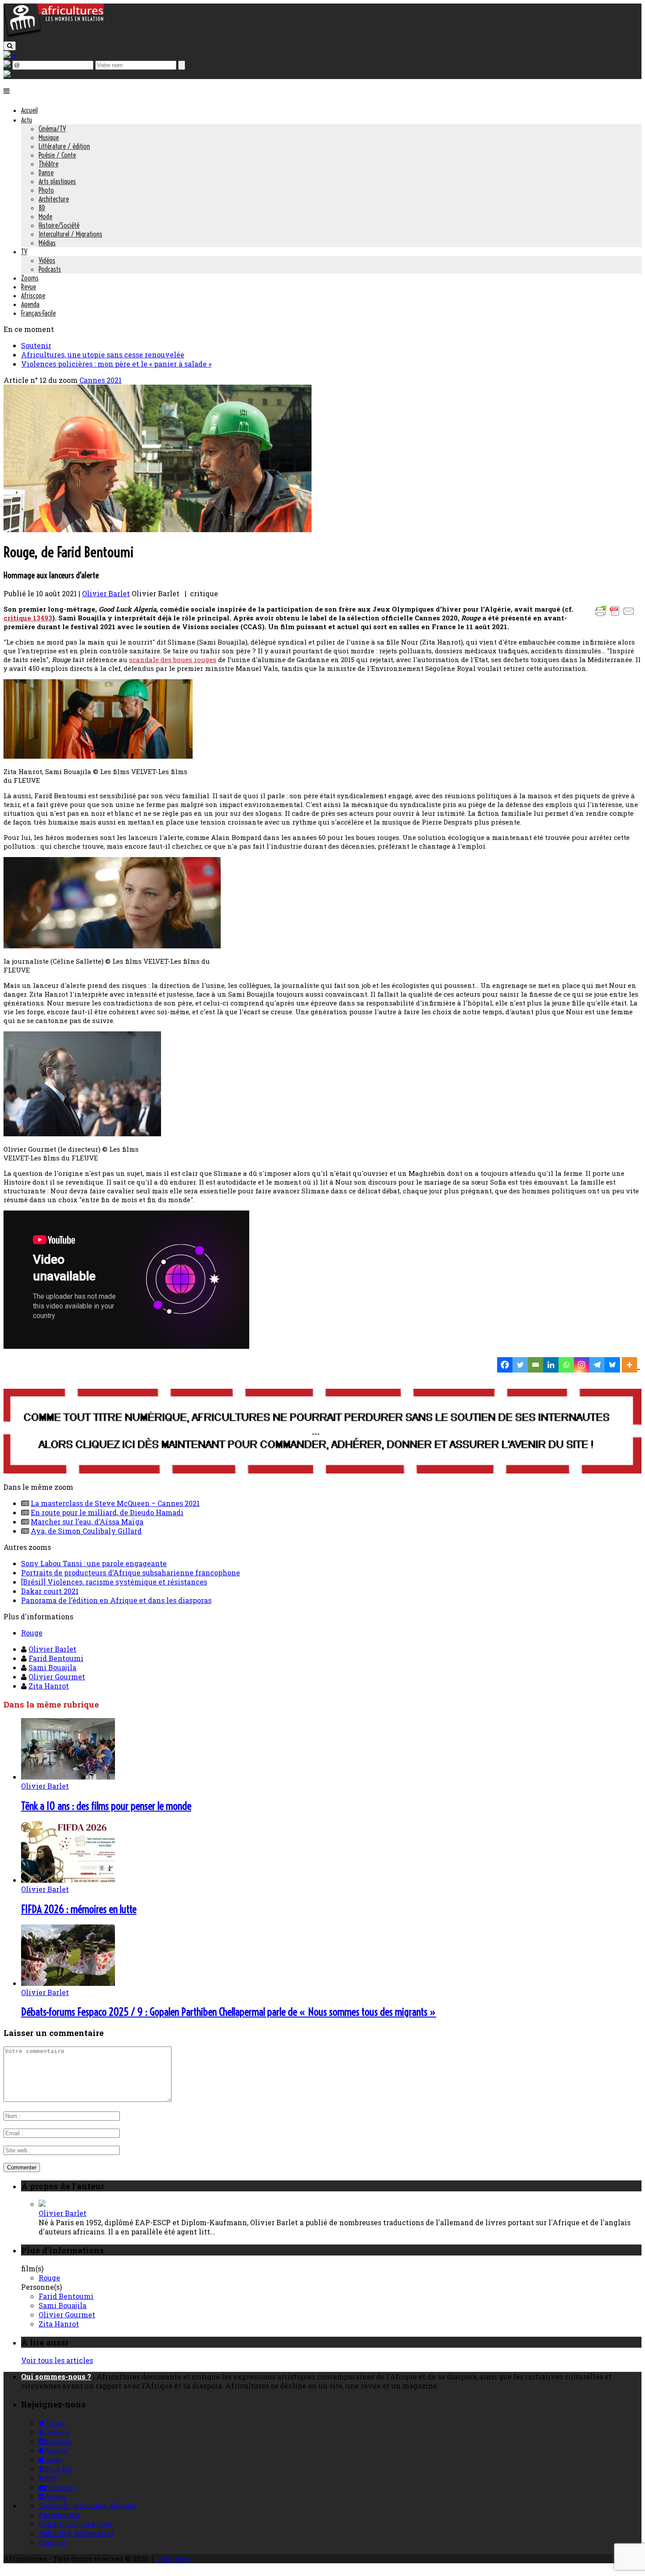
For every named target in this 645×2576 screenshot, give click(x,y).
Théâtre (48, 164)
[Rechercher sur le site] (10, 46)
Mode (45, 216)
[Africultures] (54, 36)
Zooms (30, 278)
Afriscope (33, 295)
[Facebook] (505, 1365)
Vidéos (47, 260)
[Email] (536, 1365)
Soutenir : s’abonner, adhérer (88, 2506)
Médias (47, 243)
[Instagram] (582, 1365)
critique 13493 (28, 618)
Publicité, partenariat (76, 2533)
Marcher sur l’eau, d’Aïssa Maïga (87, 1522)
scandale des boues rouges (173, 659)
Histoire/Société (59, 225)
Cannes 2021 (100, 380)
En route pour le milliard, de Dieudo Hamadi (107, 1512)
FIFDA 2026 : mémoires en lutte (79, 1909)
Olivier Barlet (106, 593)
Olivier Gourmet (57, 1677)
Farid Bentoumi (56, 1658)
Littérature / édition (64, 146)
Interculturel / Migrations (70, 234)
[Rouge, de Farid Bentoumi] (158, 529)
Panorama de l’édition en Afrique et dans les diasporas (116, 1600)
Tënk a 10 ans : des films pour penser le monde (106, 1806)
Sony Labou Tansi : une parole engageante (94, 1563)
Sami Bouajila (52, 1667)
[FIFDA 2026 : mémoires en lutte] (68, 1880)
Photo (46, 190)
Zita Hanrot (49, 1686)
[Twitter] (520, 1365)
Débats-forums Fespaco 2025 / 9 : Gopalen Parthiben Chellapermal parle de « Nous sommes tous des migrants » (229, 2012)
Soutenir (36, 345)
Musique (49, 137)
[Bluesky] (612, 1365)
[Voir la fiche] (42, 2204)
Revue (29, 287)
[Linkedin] (551, 1365)
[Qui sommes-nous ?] (7, 74)
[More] (631, 1365)
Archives (173, 2559)
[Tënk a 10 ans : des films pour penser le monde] (68, 1777)
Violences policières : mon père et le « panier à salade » (116, 364)
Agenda (30, 304)
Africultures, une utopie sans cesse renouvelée (103, 355)
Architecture (54, 199)
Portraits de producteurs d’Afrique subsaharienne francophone (131, 1573)
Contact (52, 2542)
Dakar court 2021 (50, 1591)
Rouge (32, 1633)
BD (42, 208)
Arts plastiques (57, 181)
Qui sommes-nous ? (56, 2376)
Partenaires (59, 2515)
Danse (46, 173)
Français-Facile (38, 313)
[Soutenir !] (322, 1432)
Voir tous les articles (57, 2360)
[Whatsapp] (566, 1365)
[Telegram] (597, 1365)
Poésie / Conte (57, 155)
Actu (27, 120)
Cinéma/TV (52, 129)
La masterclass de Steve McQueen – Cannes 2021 (115, 1503)
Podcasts (50, 269)
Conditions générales (76, 2524)
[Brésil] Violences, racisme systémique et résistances (114, 1582)
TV (24, 252)
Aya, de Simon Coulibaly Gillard (86, 1531)
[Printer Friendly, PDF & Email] (616, 615)
